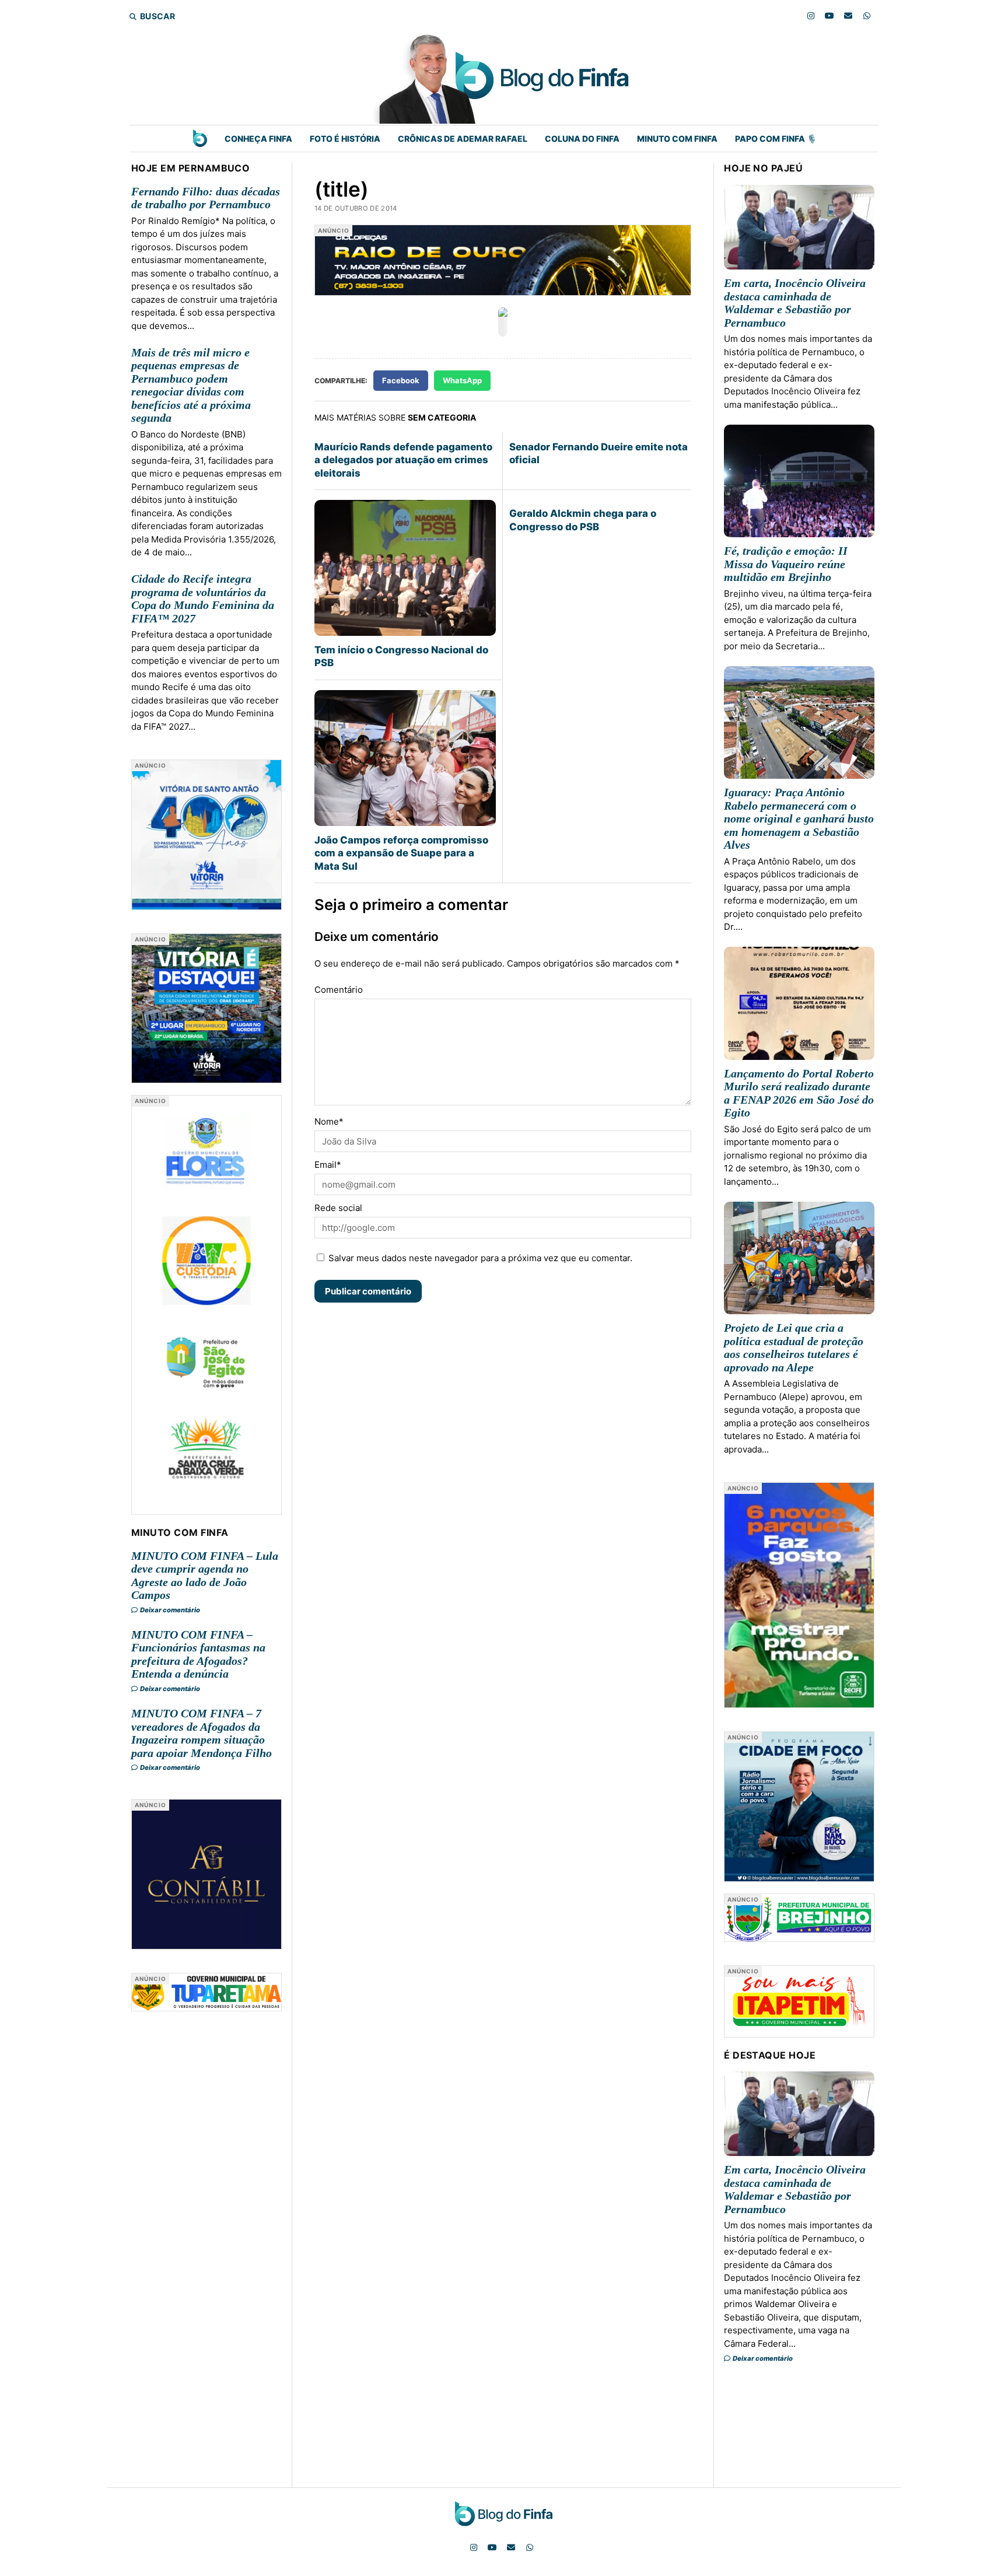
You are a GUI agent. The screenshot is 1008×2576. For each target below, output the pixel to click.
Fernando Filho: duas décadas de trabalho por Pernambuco (206, 198)
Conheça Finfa (258, 139)
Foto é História (345, 139)
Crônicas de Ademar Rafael (463, 139)
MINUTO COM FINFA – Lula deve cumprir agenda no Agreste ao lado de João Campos (205, 1576)
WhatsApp (462, 380)
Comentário (339, 990)
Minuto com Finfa (677, 139)
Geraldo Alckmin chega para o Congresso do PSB (583, 520)
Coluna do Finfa (582, 139)
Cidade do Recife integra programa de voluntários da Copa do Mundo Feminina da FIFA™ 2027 (203, 598)
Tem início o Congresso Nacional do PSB (401, 656)
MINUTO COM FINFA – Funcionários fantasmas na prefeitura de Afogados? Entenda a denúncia (198, 1654)
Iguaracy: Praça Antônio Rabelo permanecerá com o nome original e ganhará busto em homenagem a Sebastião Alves (799, 818)
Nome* (329, 1121)
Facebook (401, 380)
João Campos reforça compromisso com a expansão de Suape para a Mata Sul (401, 853)
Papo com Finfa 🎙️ (776, 139)
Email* (328, 1165)
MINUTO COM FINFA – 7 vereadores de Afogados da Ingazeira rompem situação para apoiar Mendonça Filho (202, 1733)
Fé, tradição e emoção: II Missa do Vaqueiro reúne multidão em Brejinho (786, 564)
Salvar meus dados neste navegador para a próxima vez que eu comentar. (480, 1258)
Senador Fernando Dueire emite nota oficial (598, 453)
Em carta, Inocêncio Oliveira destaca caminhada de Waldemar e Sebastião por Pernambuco (795, 303)
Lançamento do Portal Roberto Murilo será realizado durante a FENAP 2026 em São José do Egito (799, 1093)
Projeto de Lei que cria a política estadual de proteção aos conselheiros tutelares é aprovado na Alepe (794, 1347)
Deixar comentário (169, 1610)
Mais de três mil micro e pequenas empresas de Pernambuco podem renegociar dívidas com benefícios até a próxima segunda (191, 385)
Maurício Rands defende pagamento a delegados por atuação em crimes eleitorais (403, 460)
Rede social (338, 1208)
